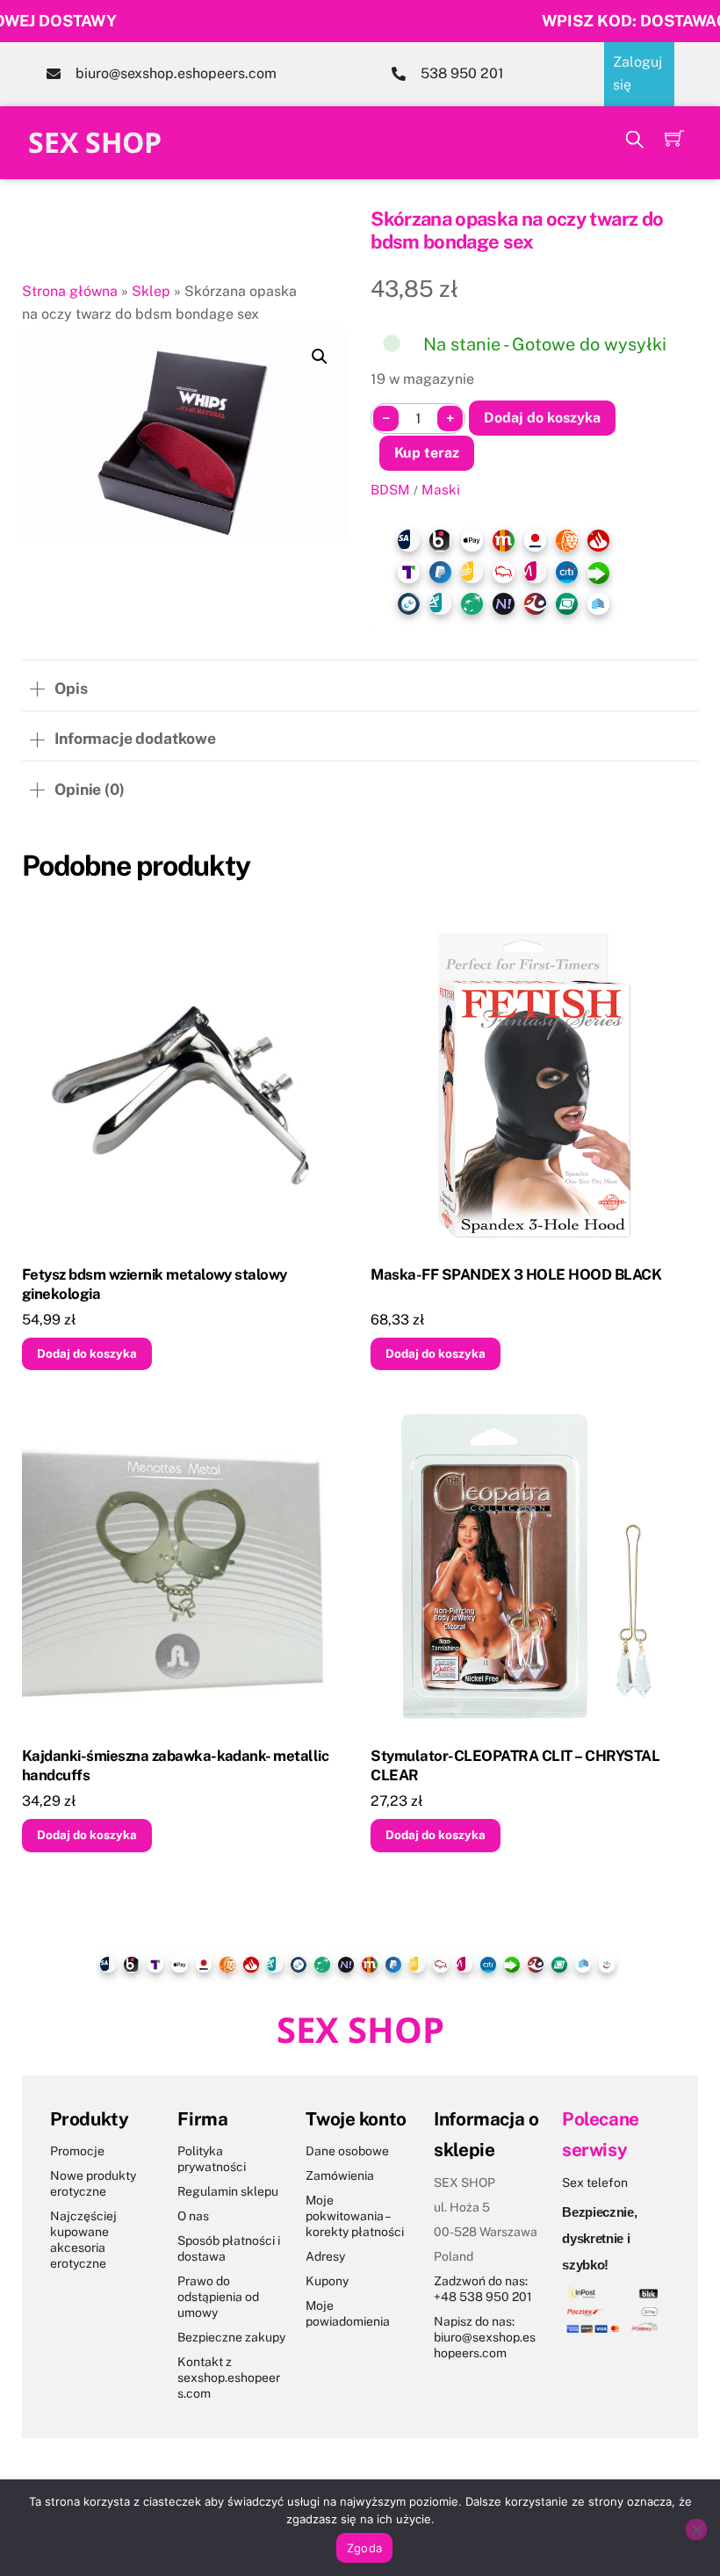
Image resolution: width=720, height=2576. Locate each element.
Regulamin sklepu (228, 2191)
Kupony (327, 2281)
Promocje (77, 2151)
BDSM (390, 489)
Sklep (151, 291)
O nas (193, 2216)
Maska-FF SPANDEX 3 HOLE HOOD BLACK (516, 1274)
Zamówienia (340, 2176)
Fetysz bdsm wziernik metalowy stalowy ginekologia (155, 1284)
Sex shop (95, 142)
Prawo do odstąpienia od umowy (218, 2297)
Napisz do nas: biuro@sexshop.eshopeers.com (485, 2337)
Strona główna (70, 291)
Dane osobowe (347, 2151)
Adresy (325, 2256)
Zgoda (364, 2548)
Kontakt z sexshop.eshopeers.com (229, 2378)
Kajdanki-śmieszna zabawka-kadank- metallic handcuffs (176, 1765)
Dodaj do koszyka (542, 418)
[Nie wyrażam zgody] (696, 2529)
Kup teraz (427, 453)
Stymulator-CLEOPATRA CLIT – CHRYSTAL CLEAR (515, 1765)
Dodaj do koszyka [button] (87, 1353)
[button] (320, 357)
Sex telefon (595, 2183)
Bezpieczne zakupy (231, 2337)
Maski (441, 489)
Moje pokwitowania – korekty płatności (355, 2216)
